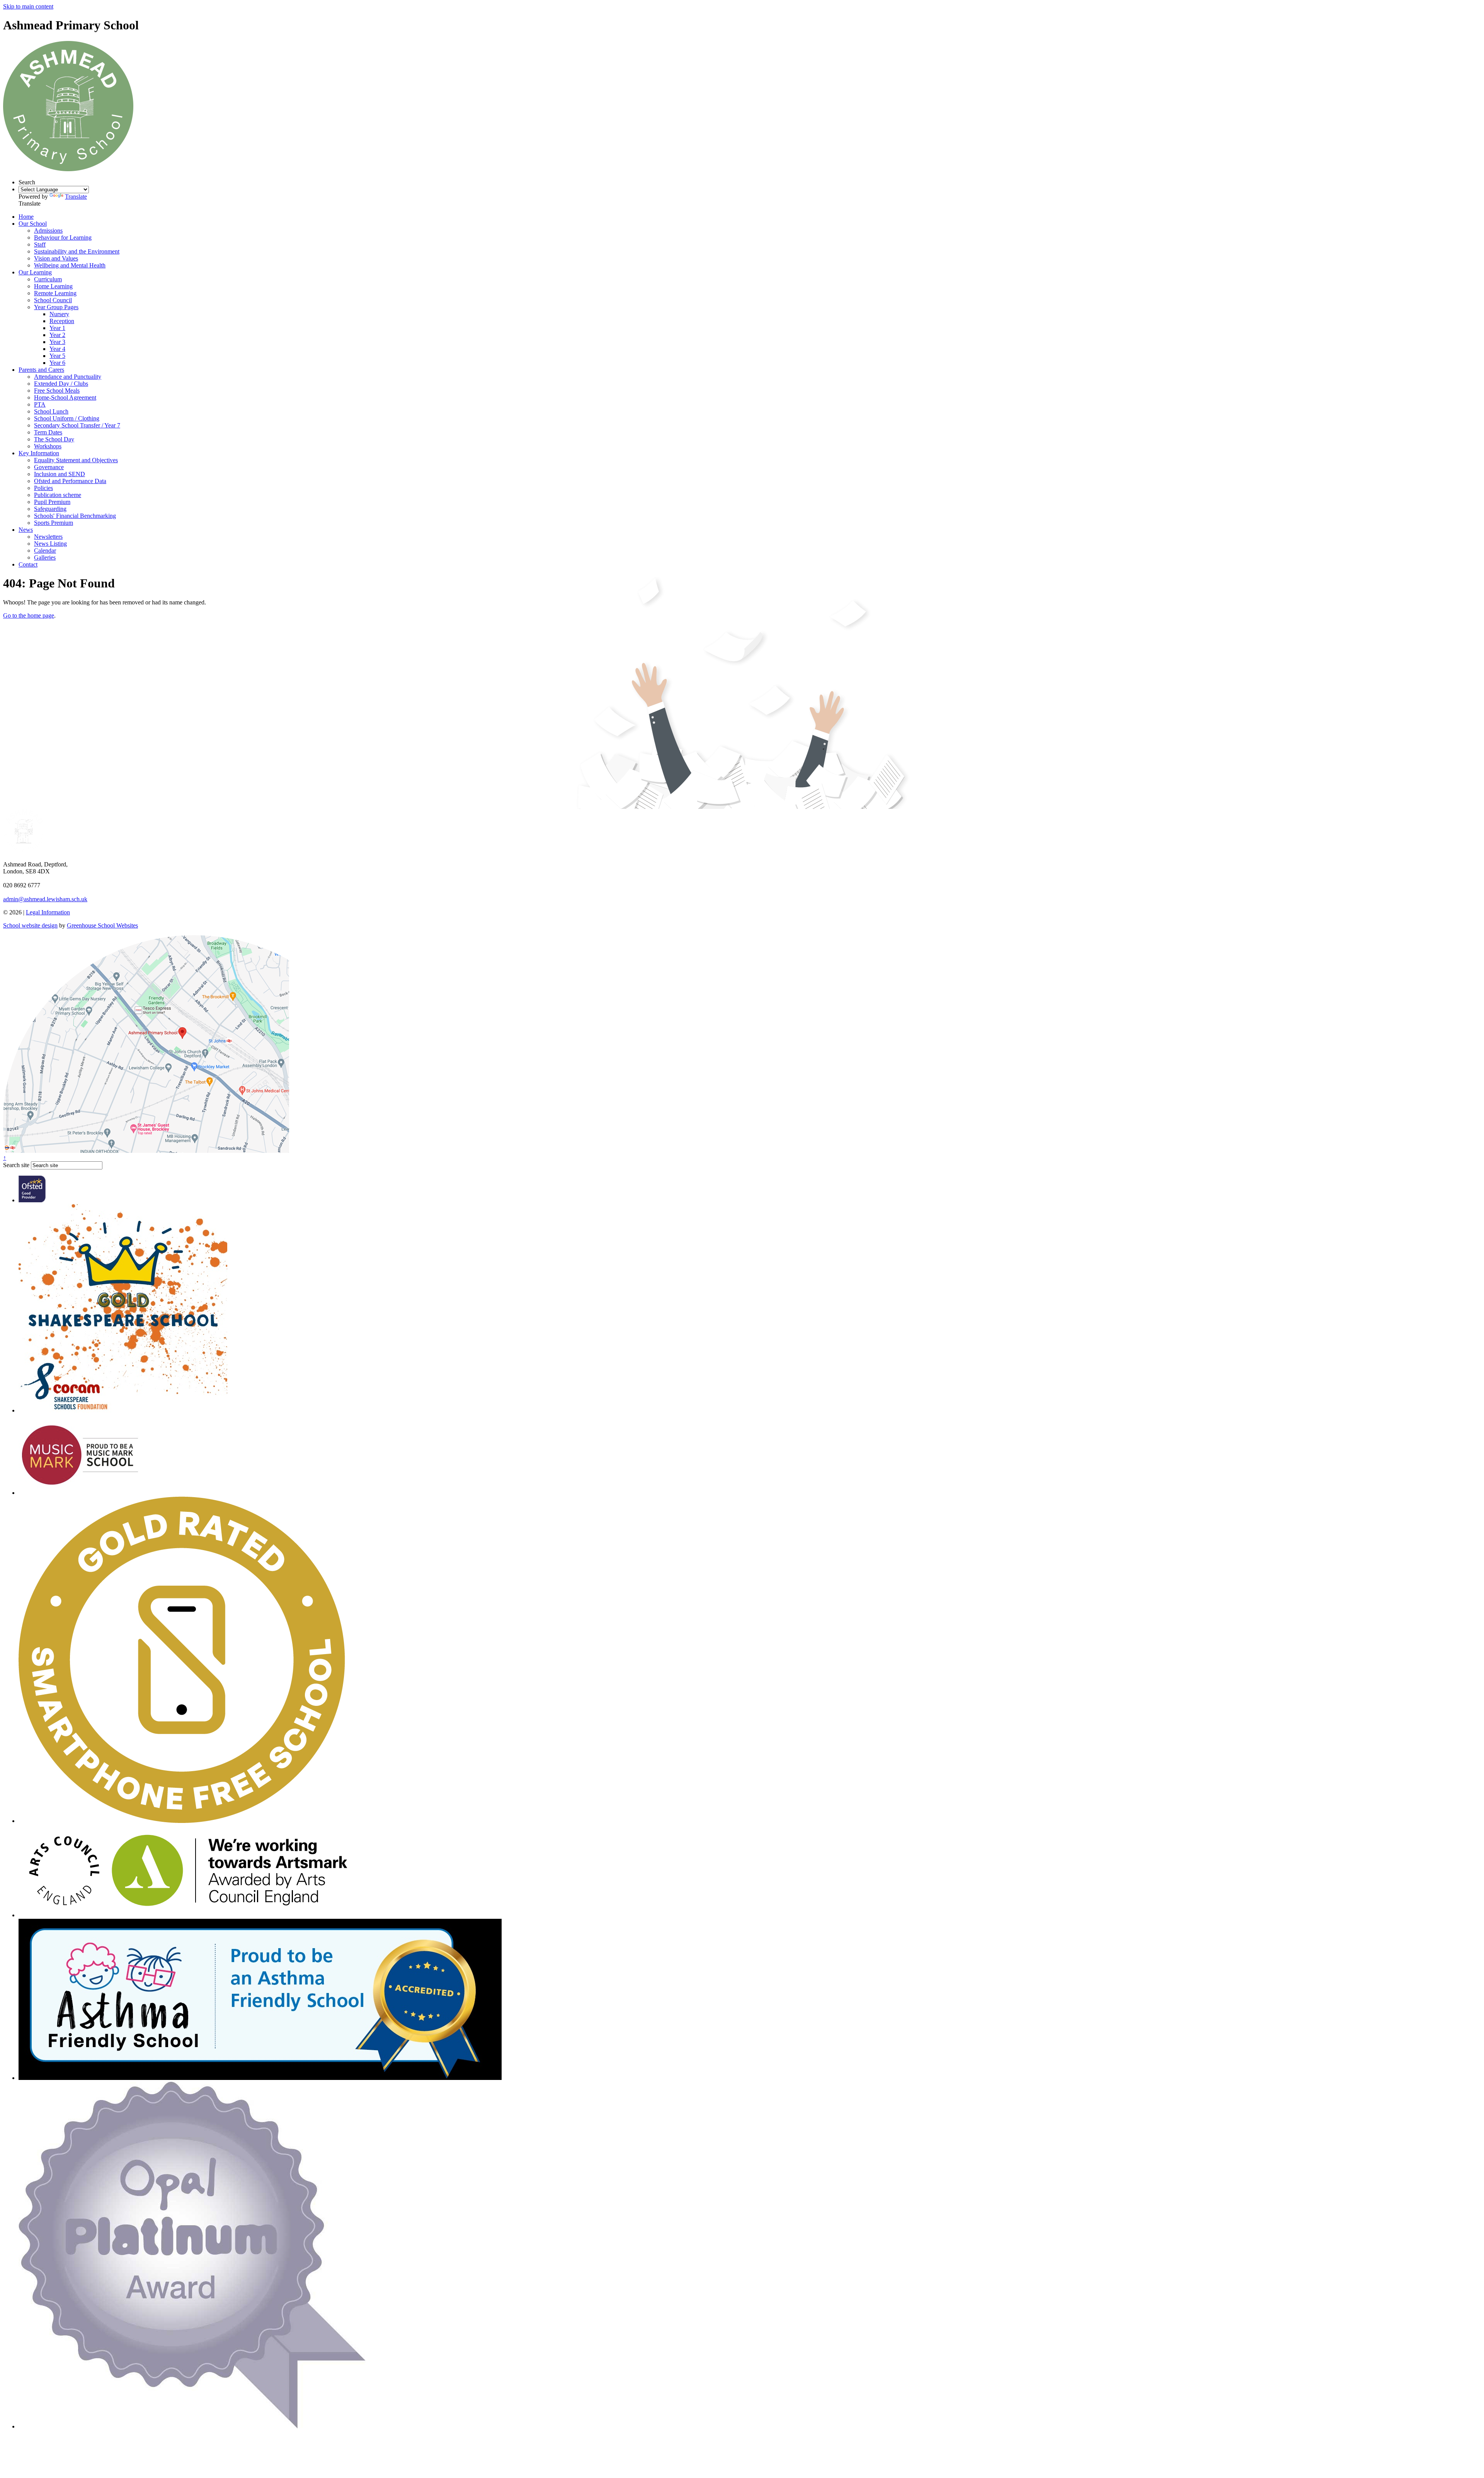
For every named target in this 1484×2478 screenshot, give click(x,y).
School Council (53, 300)
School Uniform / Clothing (67, 418)
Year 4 (57, 349)
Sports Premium (54, 523)
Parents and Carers (41, 370)
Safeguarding (50, 509)
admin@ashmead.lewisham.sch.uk (45, 899)
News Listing (50, 544)
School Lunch (51, 411)
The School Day (54, 439)
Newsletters (48, 537)
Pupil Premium (52, 502)
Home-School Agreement (65, 397)
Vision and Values (56, 258)
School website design (30, 925)
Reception (62, 321)
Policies (43, 488)
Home (26, 217)
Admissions (48, 231)
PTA (40, 404)
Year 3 (57, 342)
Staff (40, 244)
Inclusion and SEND (60, 474)
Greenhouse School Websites (102, 925)
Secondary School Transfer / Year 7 (77, 425)
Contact (28, 564)
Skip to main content (28, 6)
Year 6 (57, 363)
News (26, 530)
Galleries (45, 557)
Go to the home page (29, 615)
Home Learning (53, 286)
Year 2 (57, 335)
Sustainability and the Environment (77, 251)
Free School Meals (57, 391)
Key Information (39, 453)
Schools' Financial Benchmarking (75, 516)
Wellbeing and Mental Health (70, 265)
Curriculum (48, 279)
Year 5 (57, 356)
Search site (16, 1165)
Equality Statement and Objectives (76, 460)
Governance (49, 467)
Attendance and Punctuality (68, 377)
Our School (33, 224)
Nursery (59, 314)
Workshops (48, 446)
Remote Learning (55, 293)
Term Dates (48, 432)
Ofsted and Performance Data (70, 481)
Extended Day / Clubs (61, 384)
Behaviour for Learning (63, 237)
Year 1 (57, 328)
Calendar (45, 551)
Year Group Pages (56, 307)
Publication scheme (58, 495)
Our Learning (35, 272)
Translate (76, 197)
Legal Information (48, 912)
